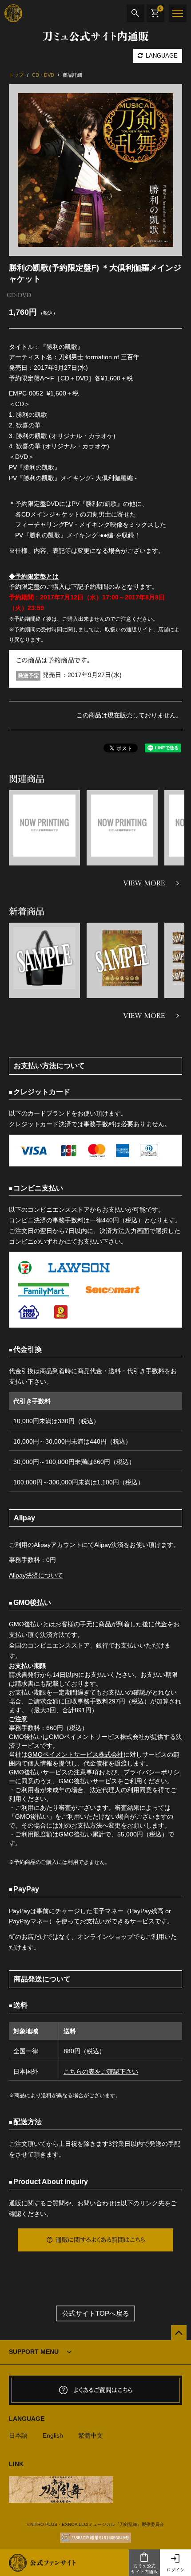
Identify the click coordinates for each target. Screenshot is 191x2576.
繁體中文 (91, 2435)
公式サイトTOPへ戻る (96, 2313)
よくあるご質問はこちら (103, 2390)
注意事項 (86, 1772)
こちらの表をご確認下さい (101, 2071)
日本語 (18, 2435)
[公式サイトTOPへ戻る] (179, 2333)
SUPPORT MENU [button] (34, 2352)
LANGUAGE (161, 56)
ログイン (175, 2570)
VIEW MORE (144, 883)
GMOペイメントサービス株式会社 (76, 1754)
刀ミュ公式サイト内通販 (144, 2569)
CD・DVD (19, 295)
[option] (95, 170)
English (53, 2435)
